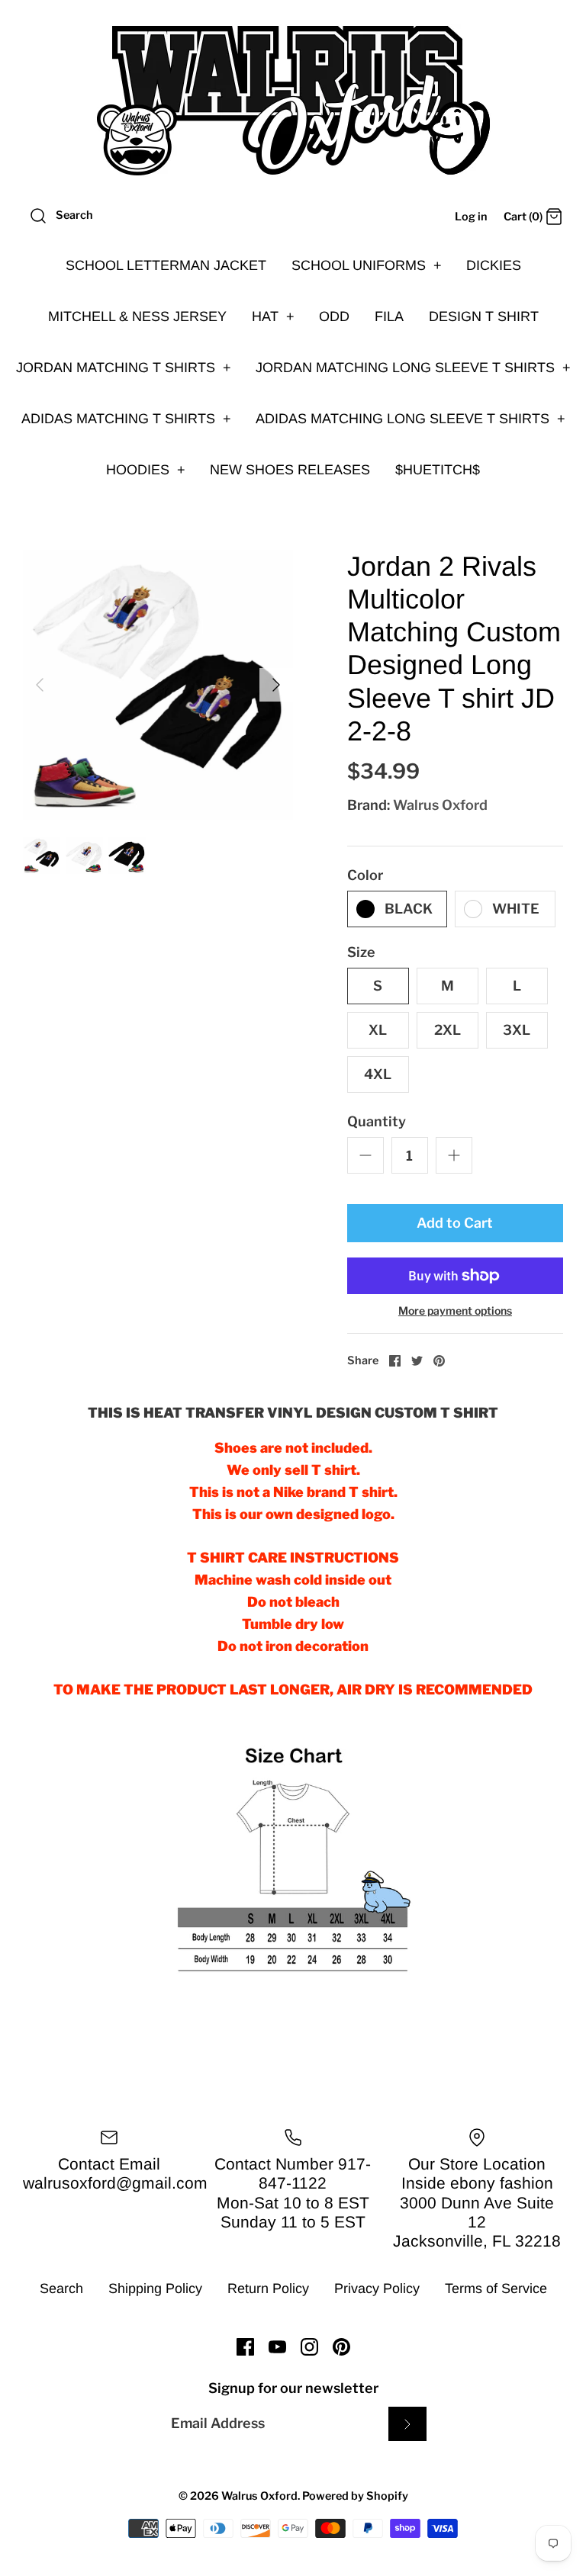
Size (361, 952)
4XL (378, 1074)
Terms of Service (496, 2289)
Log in (471, 217)
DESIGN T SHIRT (484, 316)
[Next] (276, 685)
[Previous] (40, 685)
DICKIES (494, 265)
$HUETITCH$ (438, 470)
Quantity (377, 1121)
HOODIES (146, 470)
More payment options (455, 1311)
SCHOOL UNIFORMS (367, 265)
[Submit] (407, 2424)
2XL (448, 1030)
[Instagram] (309, 2347)
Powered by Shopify (355, 2496)
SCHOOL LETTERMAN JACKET (166, 265)
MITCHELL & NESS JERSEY (137, 316)
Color (365, 875)
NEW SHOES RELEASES (290, 470)
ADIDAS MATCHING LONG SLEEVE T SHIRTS (411, 419)
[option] (158, 685)
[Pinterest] (341, 2347)
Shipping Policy (155, 2289)
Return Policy (268, 2289)
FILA (389, 316)
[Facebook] (245, 2347)
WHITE (516, 909)
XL (378, 1030)
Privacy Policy (377, 2289)
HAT (273, 316)
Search (61, 2289)
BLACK (409, 909)
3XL (517, 1030)
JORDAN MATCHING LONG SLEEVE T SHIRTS (413, 368)
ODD (334, 316)
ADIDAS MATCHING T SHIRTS (126, 419)
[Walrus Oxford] (293, 101)
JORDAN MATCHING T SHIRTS (124, 368)
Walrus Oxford (440, 805)
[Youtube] (277, 2347)
